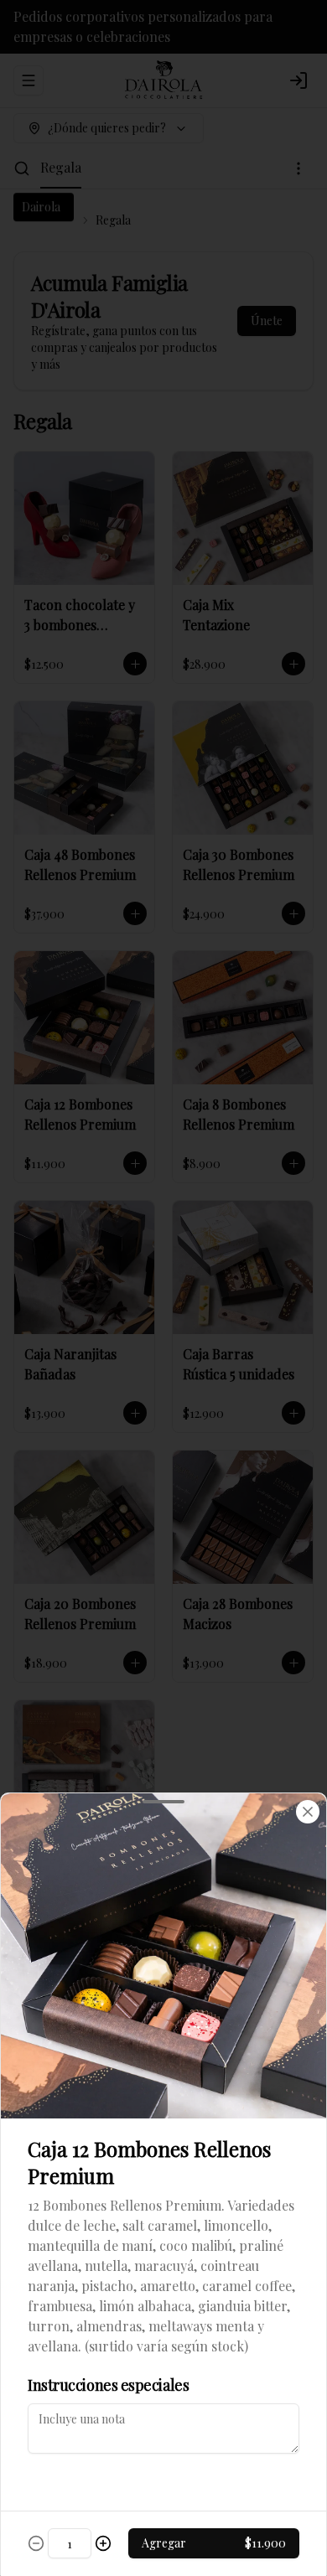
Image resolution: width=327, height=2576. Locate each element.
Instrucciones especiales (108, 2385)
